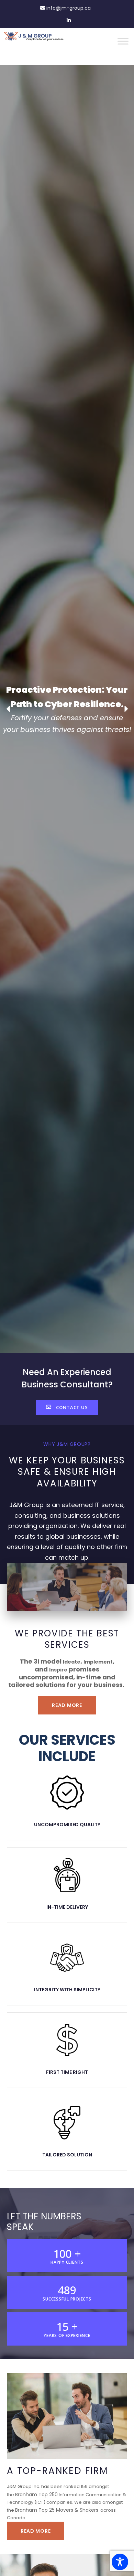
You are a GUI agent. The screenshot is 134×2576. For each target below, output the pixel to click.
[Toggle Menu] (123, 41)
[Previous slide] (9, 709)
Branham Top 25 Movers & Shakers (57, 2510)
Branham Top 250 (36, 2494)
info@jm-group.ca (68, 8)
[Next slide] (125, 709)
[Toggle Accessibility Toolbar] (120, 2562)
